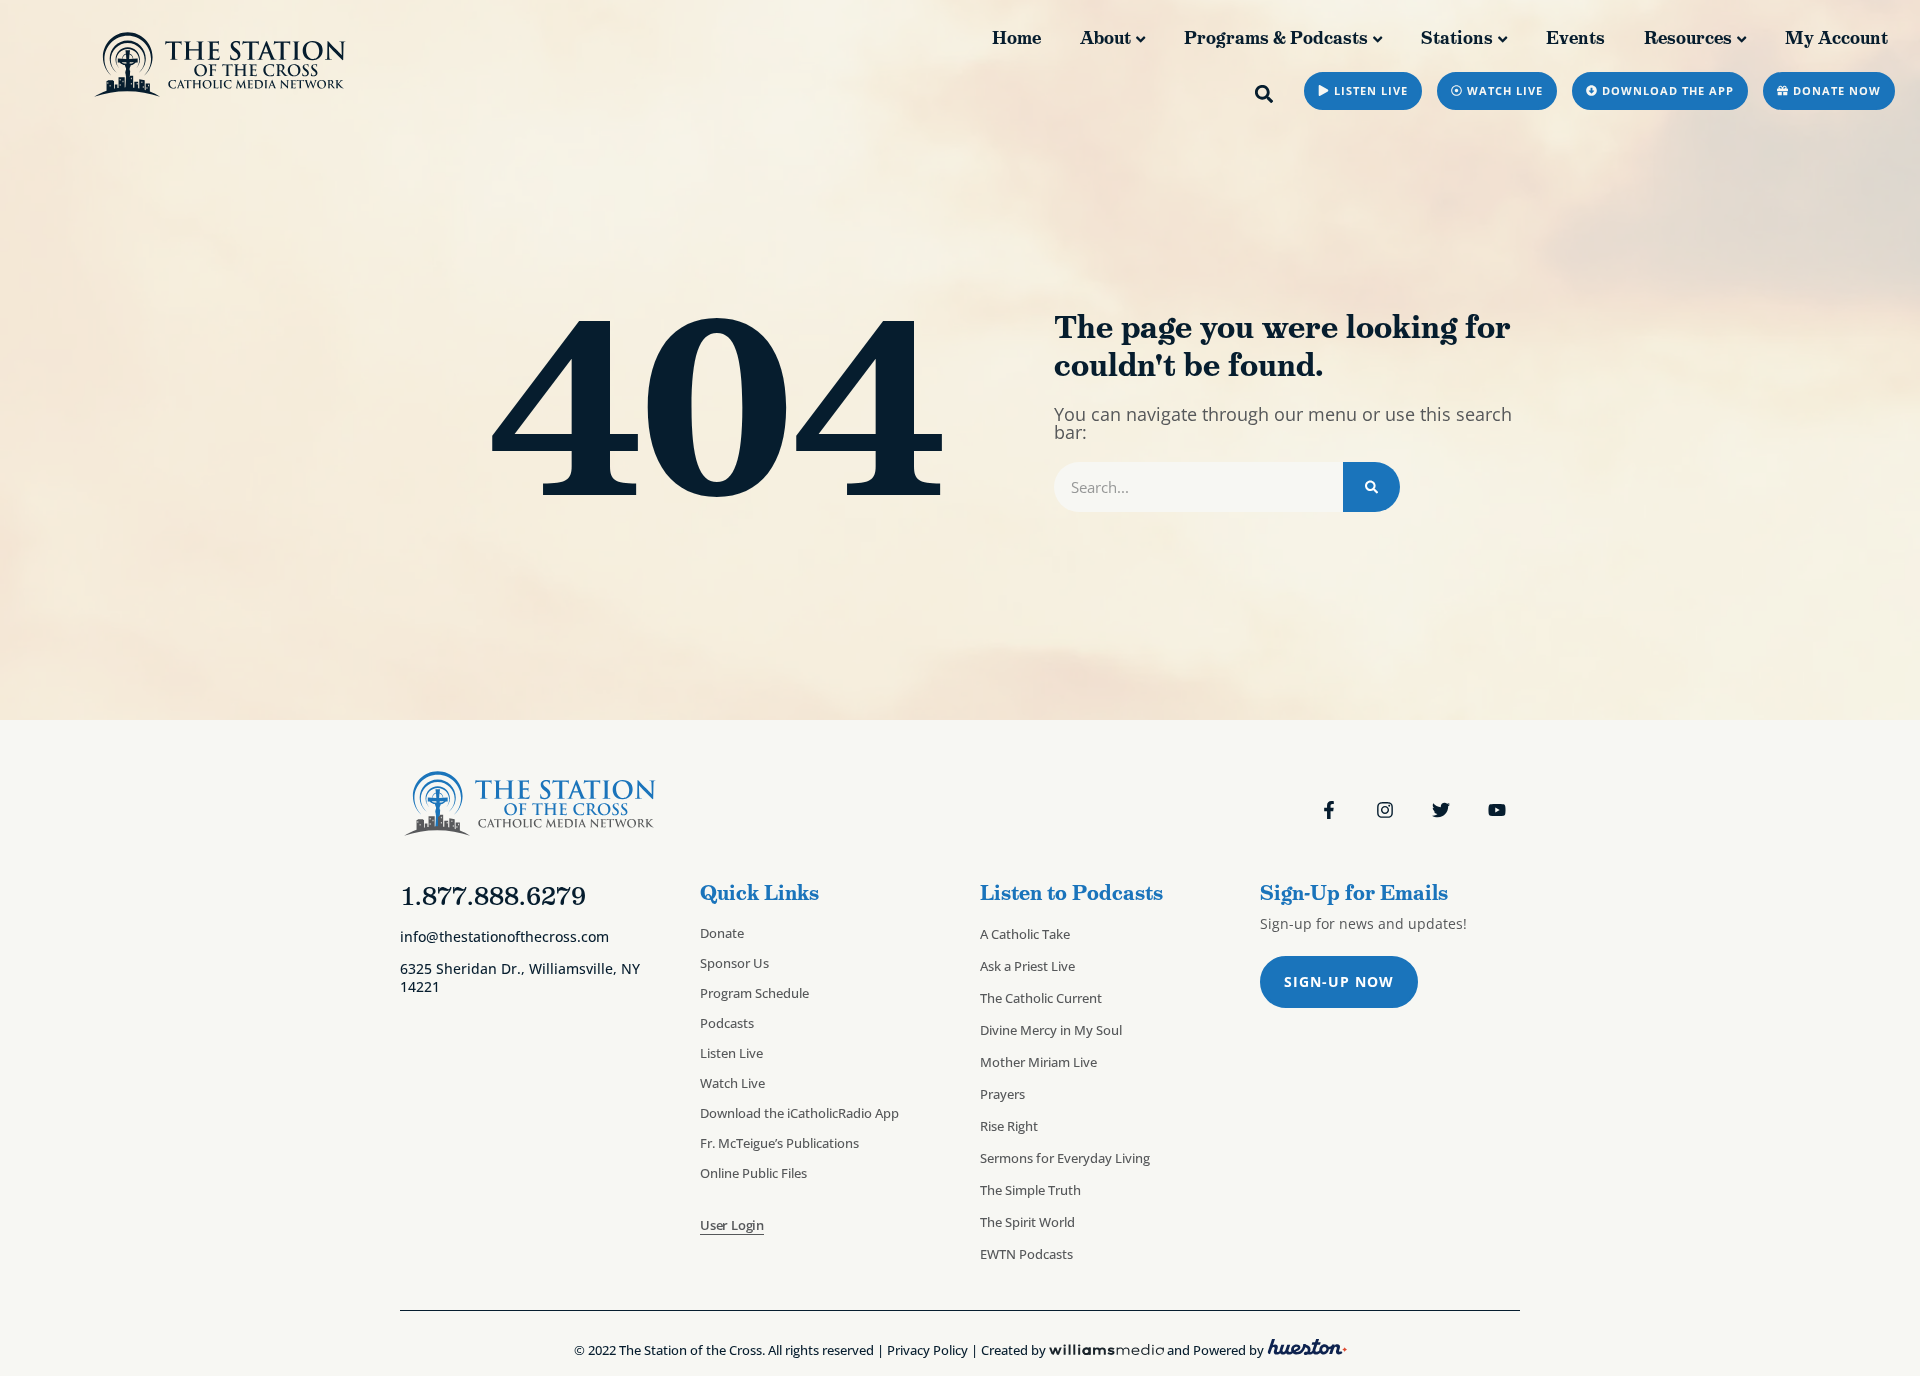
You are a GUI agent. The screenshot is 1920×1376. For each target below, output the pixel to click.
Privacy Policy (927, 1350)
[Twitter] (1441, 810)
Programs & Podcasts (1276, 38)
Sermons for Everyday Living (1065, 1158)
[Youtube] (1497, 810)
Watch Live (732, 1083)
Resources (1688, 38)
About (1105, 38)
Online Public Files (753, 1173)
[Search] (1371, 487)
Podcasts (727, 1023)
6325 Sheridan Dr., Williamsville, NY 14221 (520, 977)
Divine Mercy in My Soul (1051, 1030)
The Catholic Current (1041, 998)
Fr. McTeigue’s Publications (779, 1143)
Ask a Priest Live (1027, 966)
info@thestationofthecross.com (504, 936)
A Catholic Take (1025, 934)
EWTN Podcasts (1026, 1254)
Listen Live (731, 1053)
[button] (1264, 93)
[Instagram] (1385, 810)
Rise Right (1009, 1126)
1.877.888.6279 (493, 896)
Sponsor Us (734, 963)
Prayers (1002, 1094)
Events (1575, 38)
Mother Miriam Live (1038, 1062)
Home (1016, 38)
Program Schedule (754, 993)
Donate (722, 933)
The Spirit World (1027, 1222)
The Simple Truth (1030, 1190)
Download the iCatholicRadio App (799, 1113)
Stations (1457, 38)
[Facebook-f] (1329, 810)
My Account (1836, 38)
